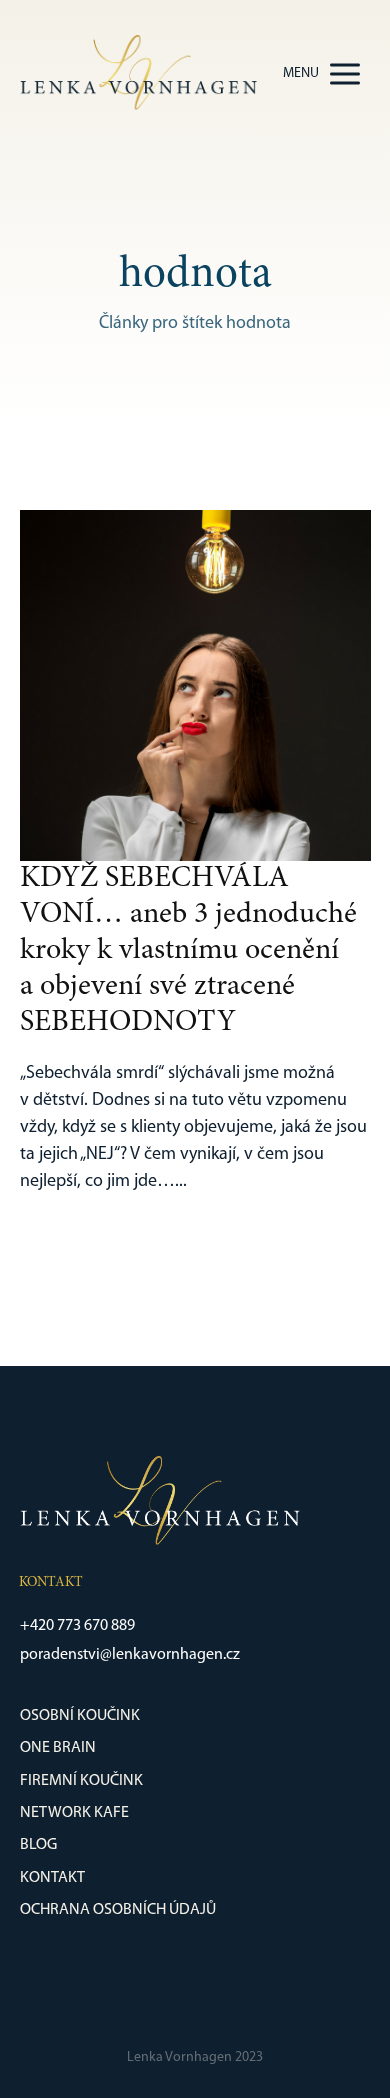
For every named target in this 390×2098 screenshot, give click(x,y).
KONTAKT (52, 1878)
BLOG (38, 1845)
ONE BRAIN (58, 1748)
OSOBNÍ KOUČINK (80, 1716)
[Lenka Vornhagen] (138, 74)
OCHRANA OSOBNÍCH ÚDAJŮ (118, 1910)
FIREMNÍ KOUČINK (81, 1781)
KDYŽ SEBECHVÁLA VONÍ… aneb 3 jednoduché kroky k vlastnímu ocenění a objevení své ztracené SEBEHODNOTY (188, 951)
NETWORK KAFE (74, 1813)
